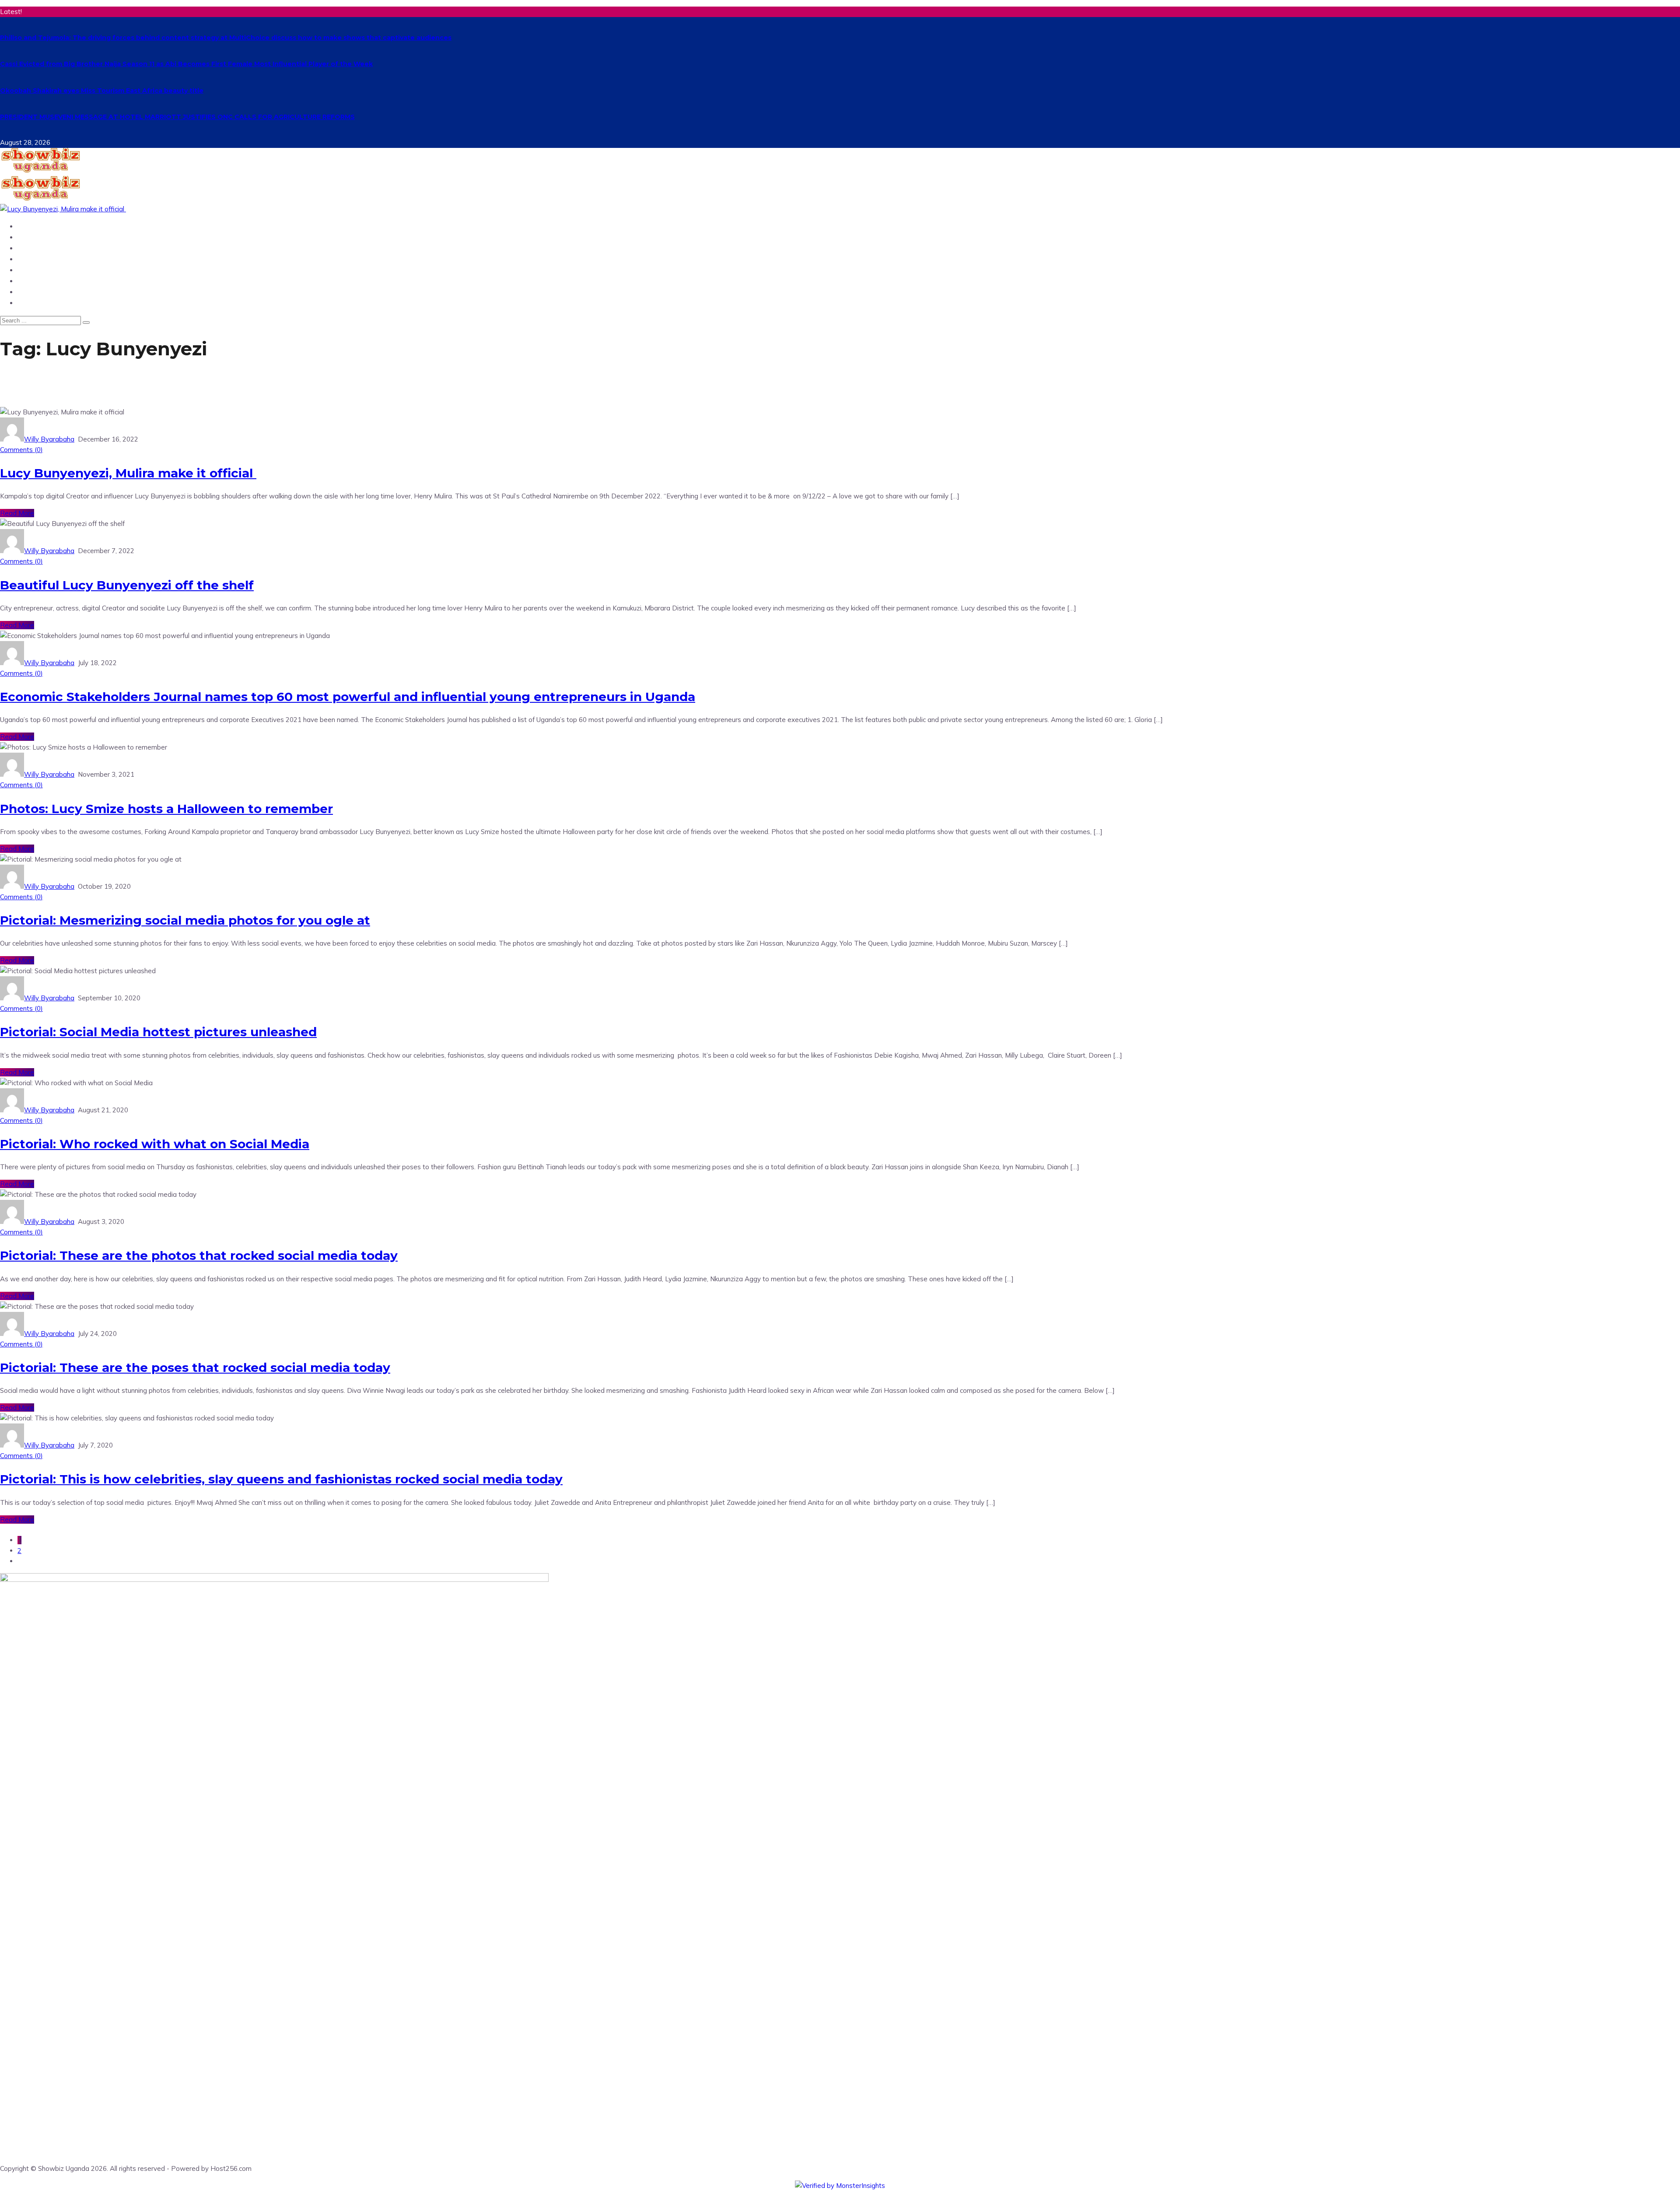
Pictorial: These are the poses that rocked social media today (195, 1367)
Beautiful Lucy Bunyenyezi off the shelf (127, 585)
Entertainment (45, 248)
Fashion (32, 303)
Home (28, 226)
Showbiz (33, 259)
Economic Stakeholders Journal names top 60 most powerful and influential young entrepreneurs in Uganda (348, 697)
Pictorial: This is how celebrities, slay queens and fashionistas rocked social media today (281, 1479)
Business (33, 270)
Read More (17, 513)
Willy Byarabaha (49, 439)
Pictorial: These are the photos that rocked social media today (199, 1255)
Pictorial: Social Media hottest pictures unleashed (158, 1032)
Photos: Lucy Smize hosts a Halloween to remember (166, 809)
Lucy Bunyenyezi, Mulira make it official (128, 473)
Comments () (21, 450)
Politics (31, 281)
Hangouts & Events (53, 292)
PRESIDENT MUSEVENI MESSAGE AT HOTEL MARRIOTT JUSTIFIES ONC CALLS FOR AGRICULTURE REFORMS (177, 117)
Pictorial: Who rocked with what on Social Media (155, 1144)
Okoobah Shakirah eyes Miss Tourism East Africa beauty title (102, 91)
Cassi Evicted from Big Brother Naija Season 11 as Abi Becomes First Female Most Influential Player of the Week (186, 64)
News (28, 237)
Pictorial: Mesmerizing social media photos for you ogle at (185, 920)
